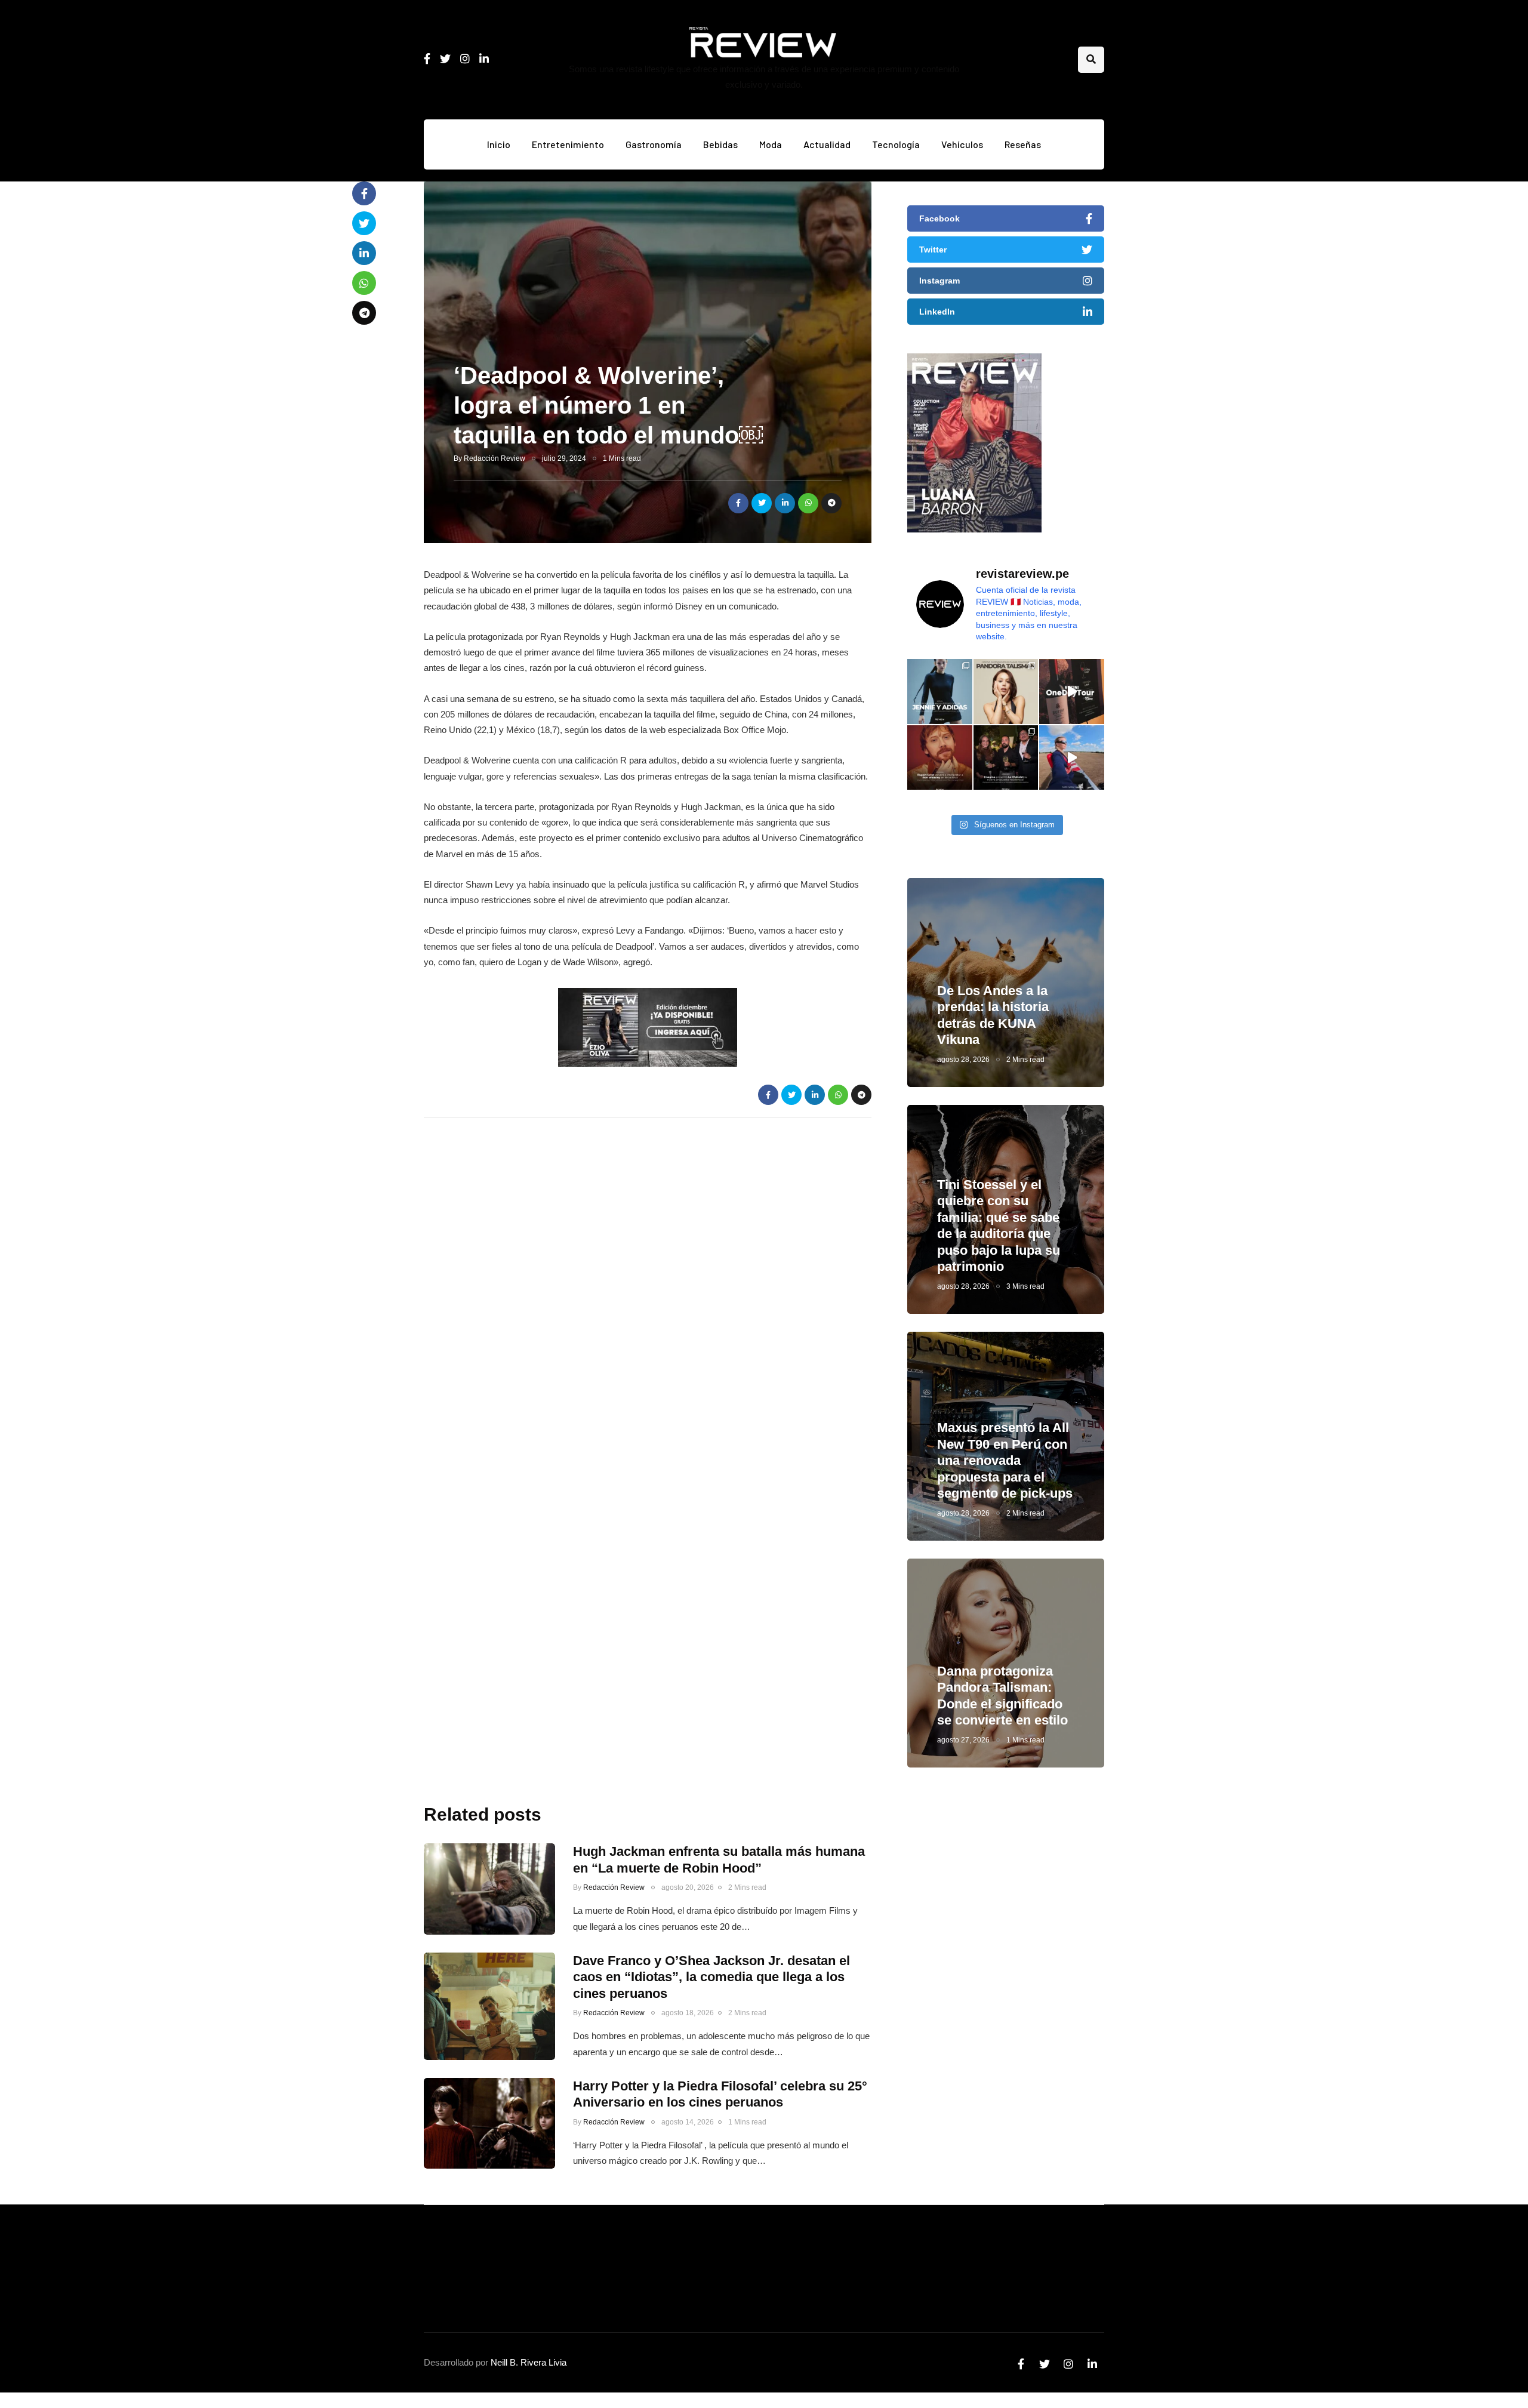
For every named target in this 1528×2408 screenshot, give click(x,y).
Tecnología (896, 144)
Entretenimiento (568, 144)
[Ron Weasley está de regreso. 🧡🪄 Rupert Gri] (940, 758)
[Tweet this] (762, 503)
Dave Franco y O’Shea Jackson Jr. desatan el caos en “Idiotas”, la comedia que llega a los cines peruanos (711, 1977)
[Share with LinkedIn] (785, 503)
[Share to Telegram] (831, 503)
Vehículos (962, 144)
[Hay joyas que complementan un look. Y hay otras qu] (1006, 692)
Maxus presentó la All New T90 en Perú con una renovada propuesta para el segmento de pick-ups (1005, 1460)
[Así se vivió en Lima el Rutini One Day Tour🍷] (1072, 692)
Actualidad (827, 144)
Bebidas (720, 144)
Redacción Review (495, 458)
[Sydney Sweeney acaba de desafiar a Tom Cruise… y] (1072, 758)
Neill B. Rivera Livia (529, 2362)
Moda (771, 144)
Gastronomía (654, 144)
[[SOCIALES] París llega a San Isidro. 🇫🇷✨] (1006, 758)
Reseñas (1023, 144)
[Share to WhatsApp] (808, 503)
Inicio (499, 144)
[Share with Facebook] (738, 503)
